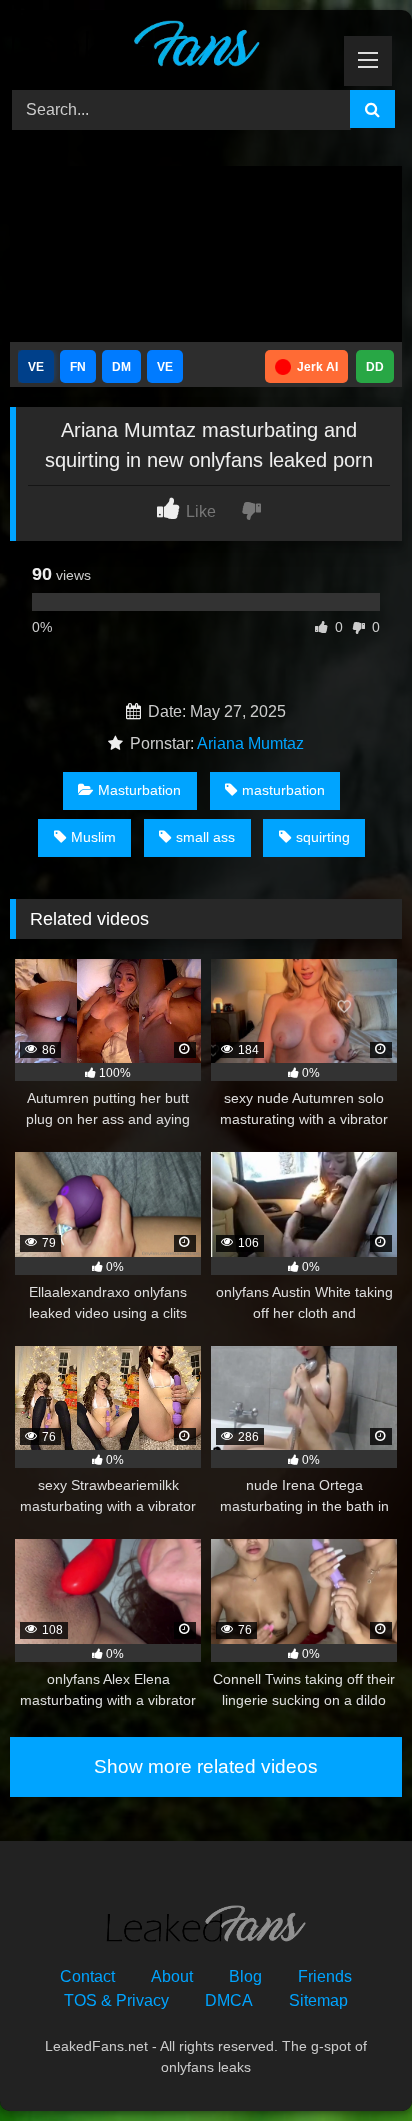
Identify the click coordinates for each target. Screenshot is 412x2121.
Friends (325, 1976)
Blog (245, 1976)
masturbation (283, 790)
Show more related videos (206, 1766)
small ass (205, 837)
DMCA (229, 2000)
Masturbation (139, 790)
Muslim (93, 837)
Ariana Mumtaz (250, 743)
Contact (87, 1976)
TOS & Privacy (116, 2000)
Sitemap (318, 2000)
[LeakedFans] (169, 47)
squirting (323, 837)
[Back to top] (350, 2061)
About (172, 1976)
